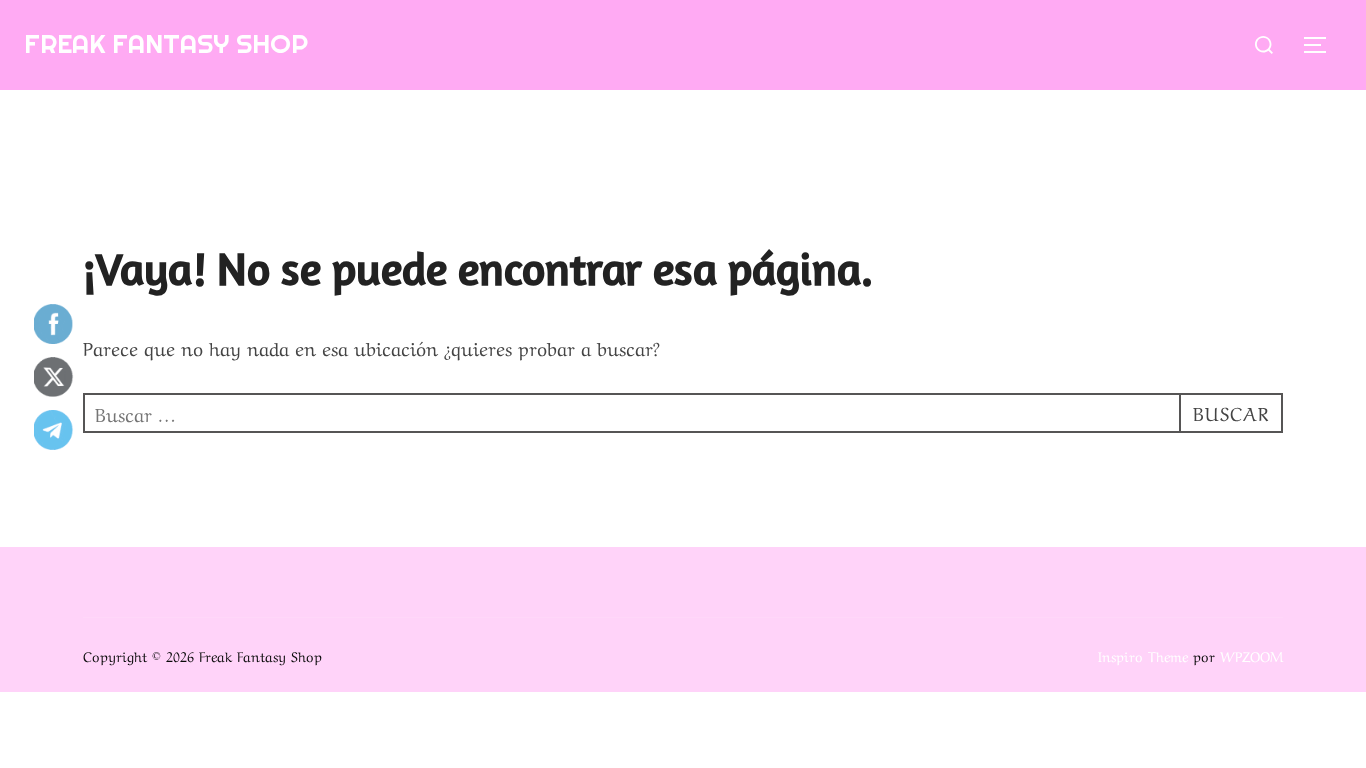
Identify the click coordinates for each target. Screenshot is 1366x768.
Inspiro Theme (1143, 655)
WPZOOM (1251, 655)
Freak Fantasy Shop (166, 43)
